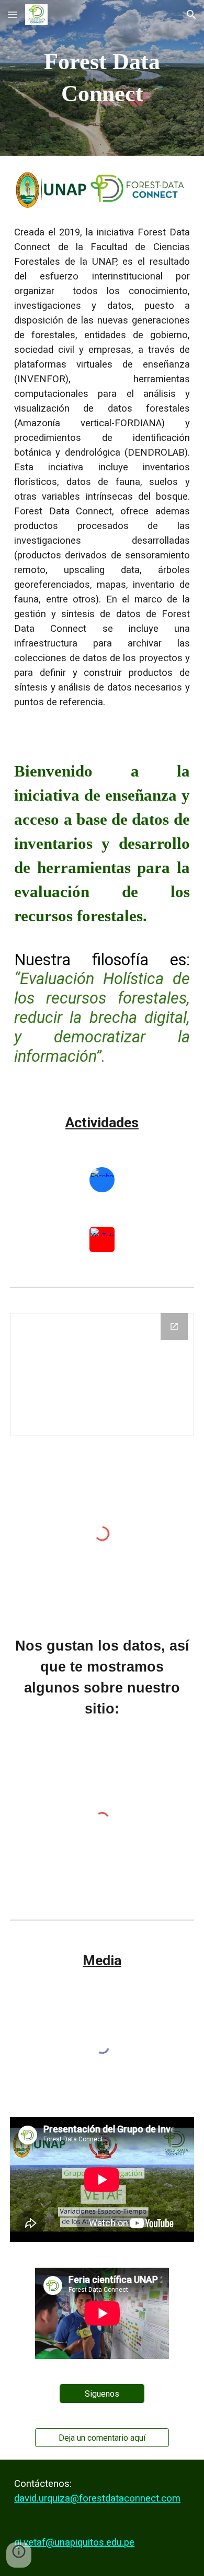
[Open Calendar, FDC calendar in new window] (174, 1327)
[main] (102, 78)
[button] (13, 14)
